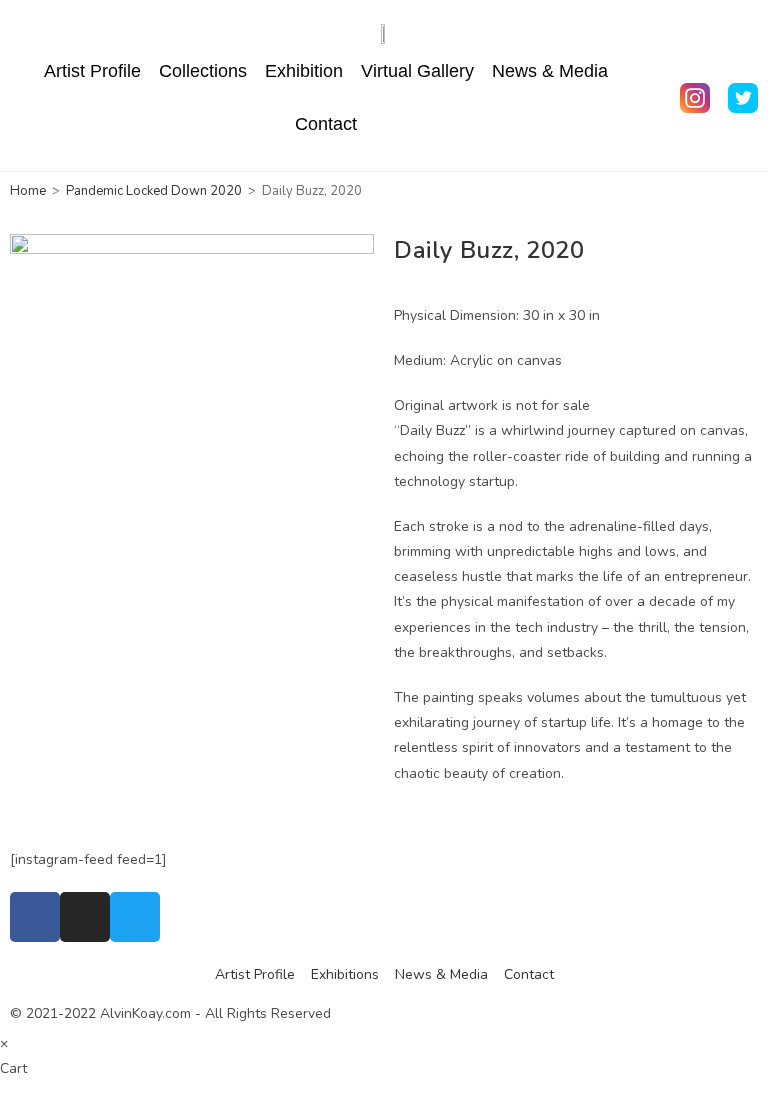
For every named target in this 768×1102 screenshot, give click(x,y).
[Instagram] (85, 917)
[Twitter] (135, 917)
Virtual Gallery (417, 71)
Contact (326, 124)
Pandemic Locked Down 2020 (154, 191)
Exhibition (304, 71)
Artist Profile (92, 71)
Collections (203, 71)
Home (28, 191)
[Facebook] (35, 917)
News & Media (550, 71)
